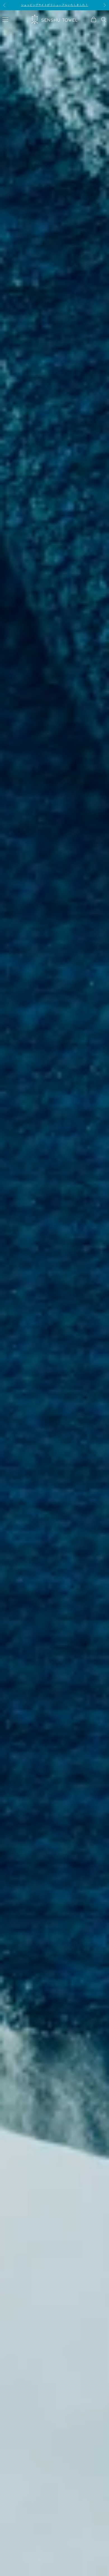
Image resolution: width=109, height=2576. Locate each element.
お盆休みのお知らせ (55, 5)
